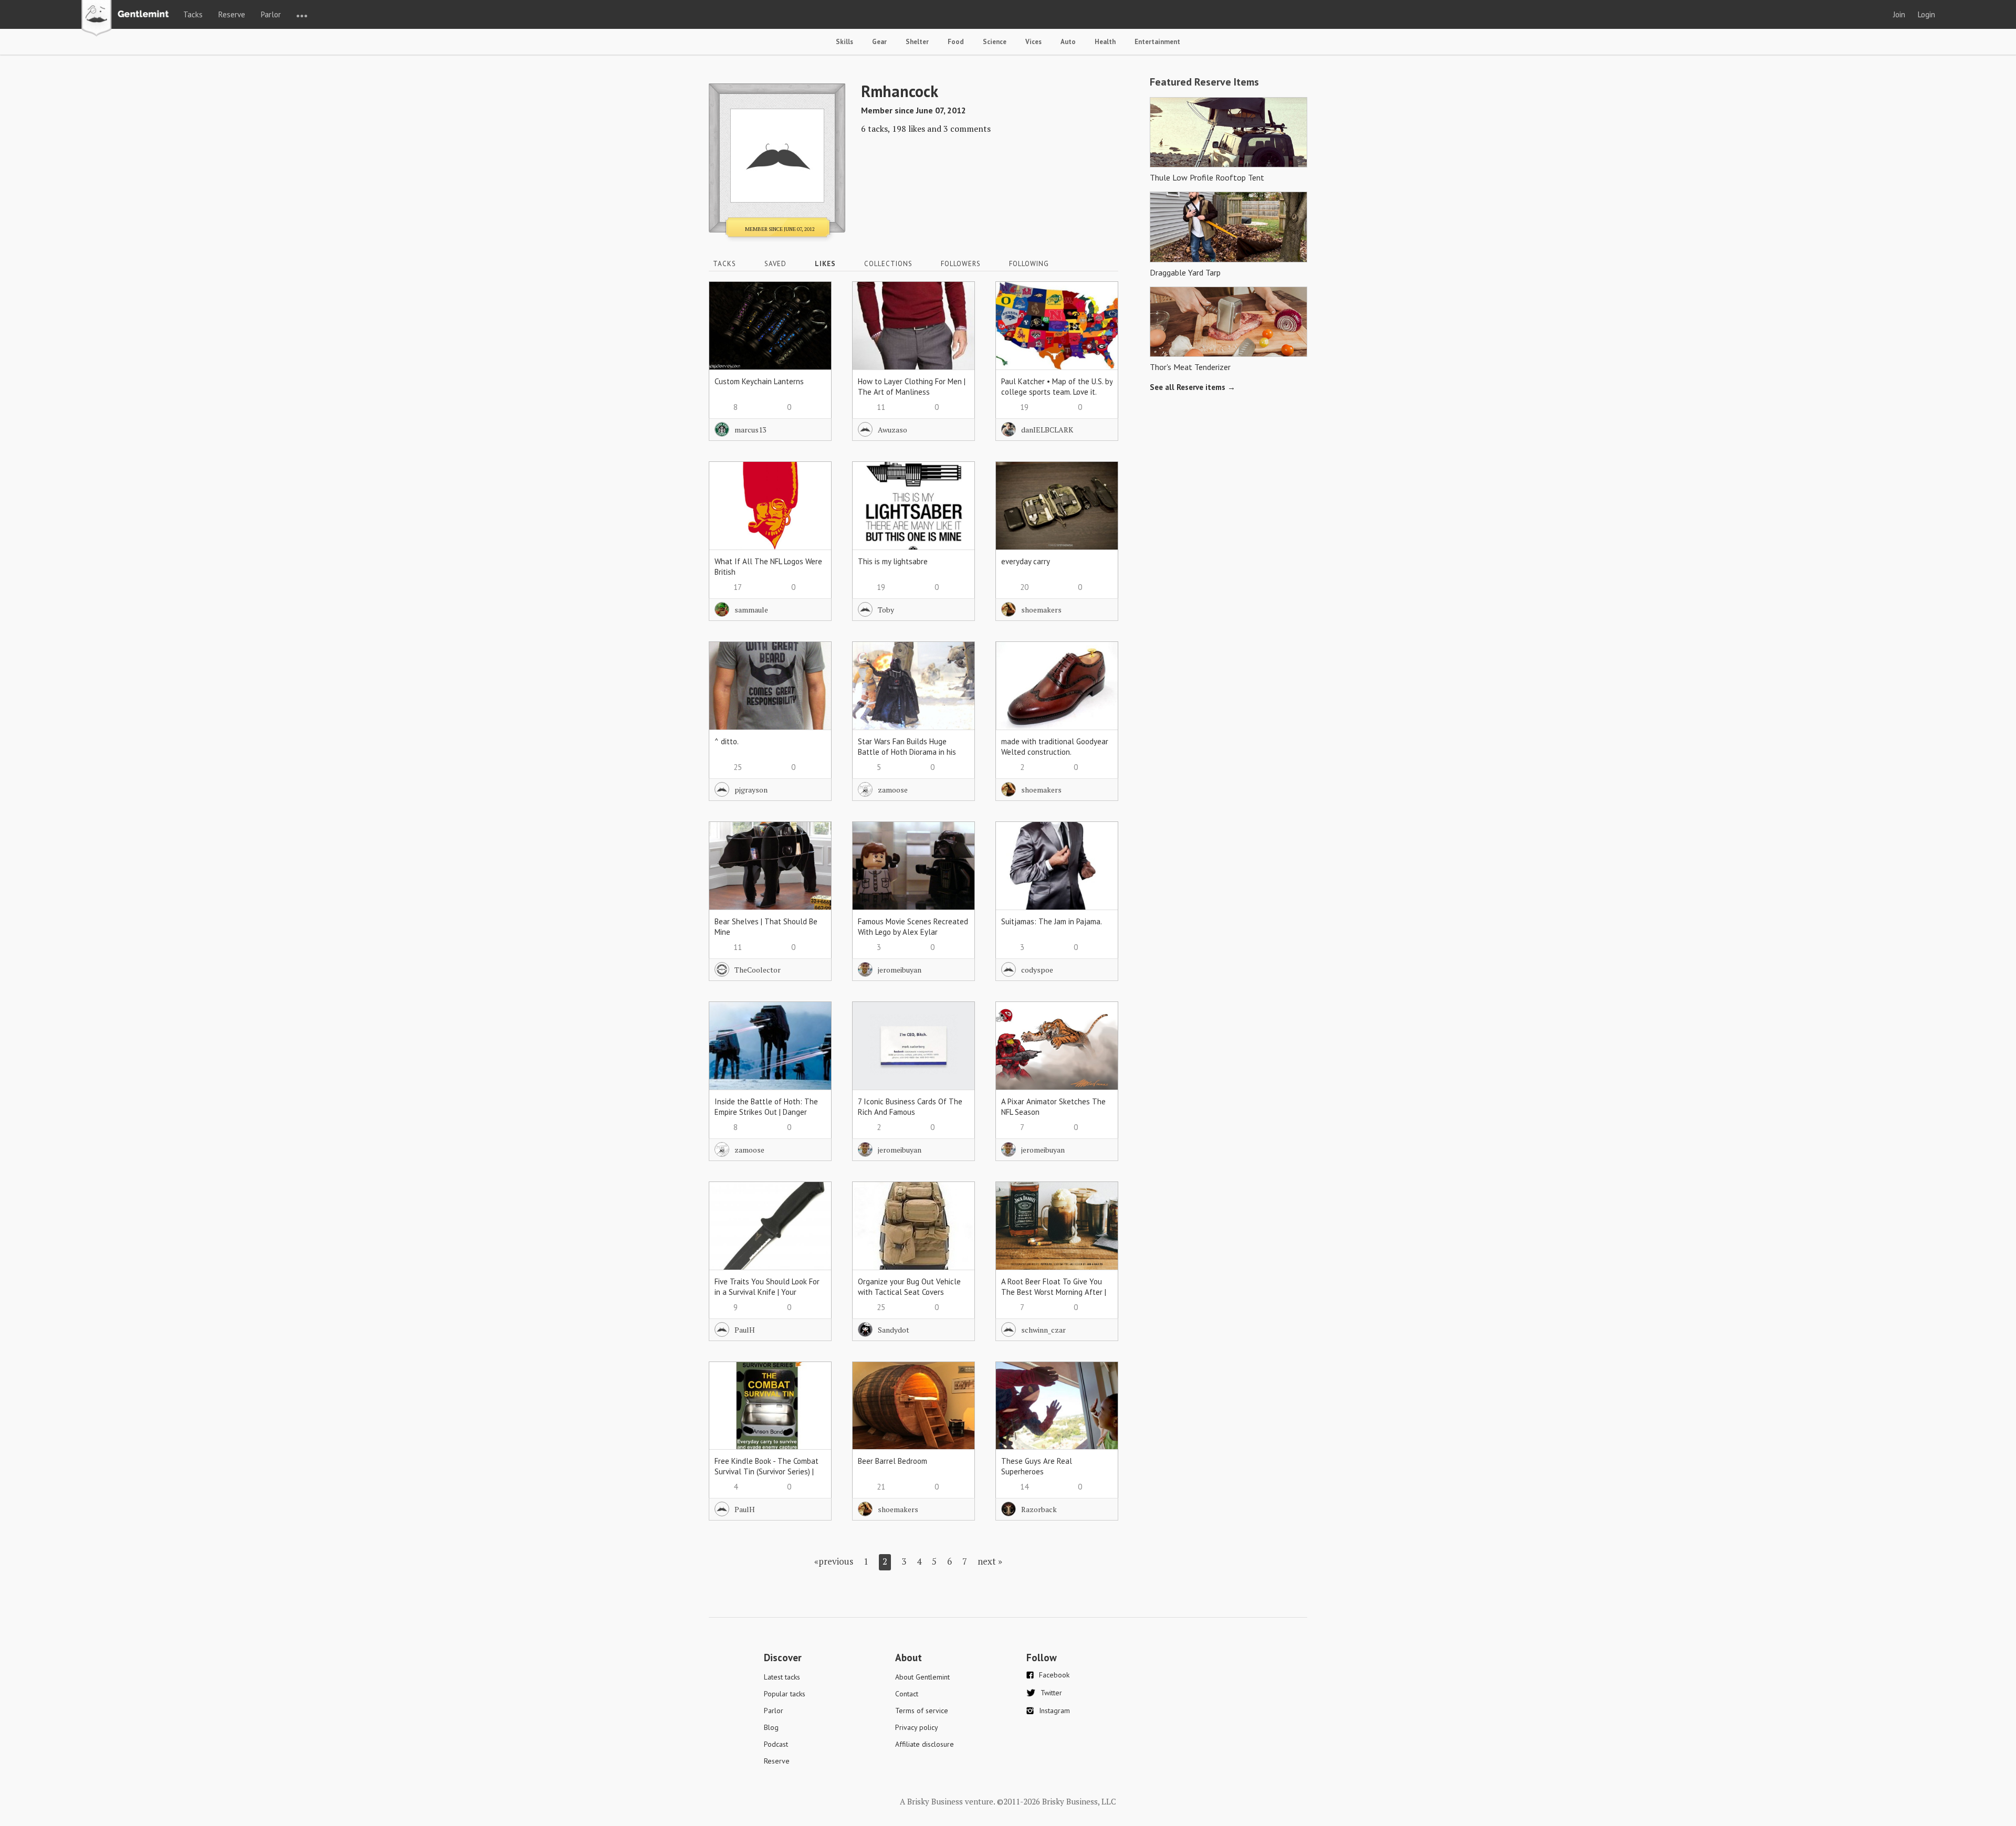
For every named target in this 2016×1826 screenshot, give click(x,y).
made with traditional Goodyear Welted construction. (1055, 747)
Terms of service (922, 1711)
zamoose (893, 790)
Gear (879, 42)
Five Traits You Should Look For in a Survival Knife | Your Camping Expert (767, 1292)
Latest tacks (782, 1677)
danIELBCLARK (1047, 430)
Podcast (776, 1744)
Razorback (1039, 1509)
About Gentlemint (922, 1677)
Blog (771, 1727)
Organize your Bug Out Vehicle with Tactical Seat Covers (909, 1287)
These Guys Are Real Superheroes (1037, 1466)
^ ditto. (727, 741)
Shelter (917, 42)
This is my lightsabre (893, 561)
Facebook (1054, 1675)
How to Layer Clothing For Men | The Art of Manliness (912, 387)
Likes (825, 264)
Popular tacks (785, 1694)
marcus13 (750, 430)
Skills (844, 42)
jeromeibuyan (900, 970)
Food (956, 42)
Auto (1068, 42)
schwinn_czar (1043, 1330)
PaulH (745, 1330)
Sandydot (894, 1330)
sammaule (751, 610)
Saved (775, 264)
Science (995, 42)
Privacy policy (917, 1727)
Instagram (1054, 1711)
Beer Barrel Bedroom (892, 1461)
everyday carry (1026, 561)
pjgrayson (751, 790)
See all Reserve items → (1193, 387)
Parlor (271, 14)
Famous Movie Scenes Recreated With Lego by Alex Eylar (913, 927)
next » (990, 1561)
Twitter (1051, 1693)
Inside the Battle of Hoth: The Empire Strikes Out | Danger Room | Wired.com (766, 1112)
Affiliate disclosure (925, 1744)
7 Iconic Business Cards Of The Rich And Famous (910, 1107)
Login (1926, 14)
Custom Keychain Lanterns (759, 381)
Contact (907, 1694)
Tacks (193, 14)
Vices (1033, 42)
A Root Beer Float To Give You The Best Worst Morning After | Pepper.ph (1054, 1292)
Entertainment (1157, 42)
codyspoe (1037, 970)
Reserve (232, 14)
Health (1105, 42)
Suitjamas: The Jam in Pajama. (1052, 921)
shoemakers (1041, 610)
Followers (961, 264)
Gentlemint (128, 19)
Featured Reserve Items (1204, 82)
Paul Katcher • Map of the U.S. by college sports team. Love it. (1057, 387)
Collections (888, 264)
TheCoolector (758, 970)
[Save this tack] (813, 318)
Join (1899, 14)
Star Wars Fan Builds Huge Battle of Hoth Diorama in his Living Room (907, 752)
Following (1029, 264)
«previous (834, 1561)
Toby (886, 610)
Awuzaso (892, 430)
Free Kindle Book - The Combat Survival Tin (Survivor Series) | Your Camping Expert (766, 1471)
